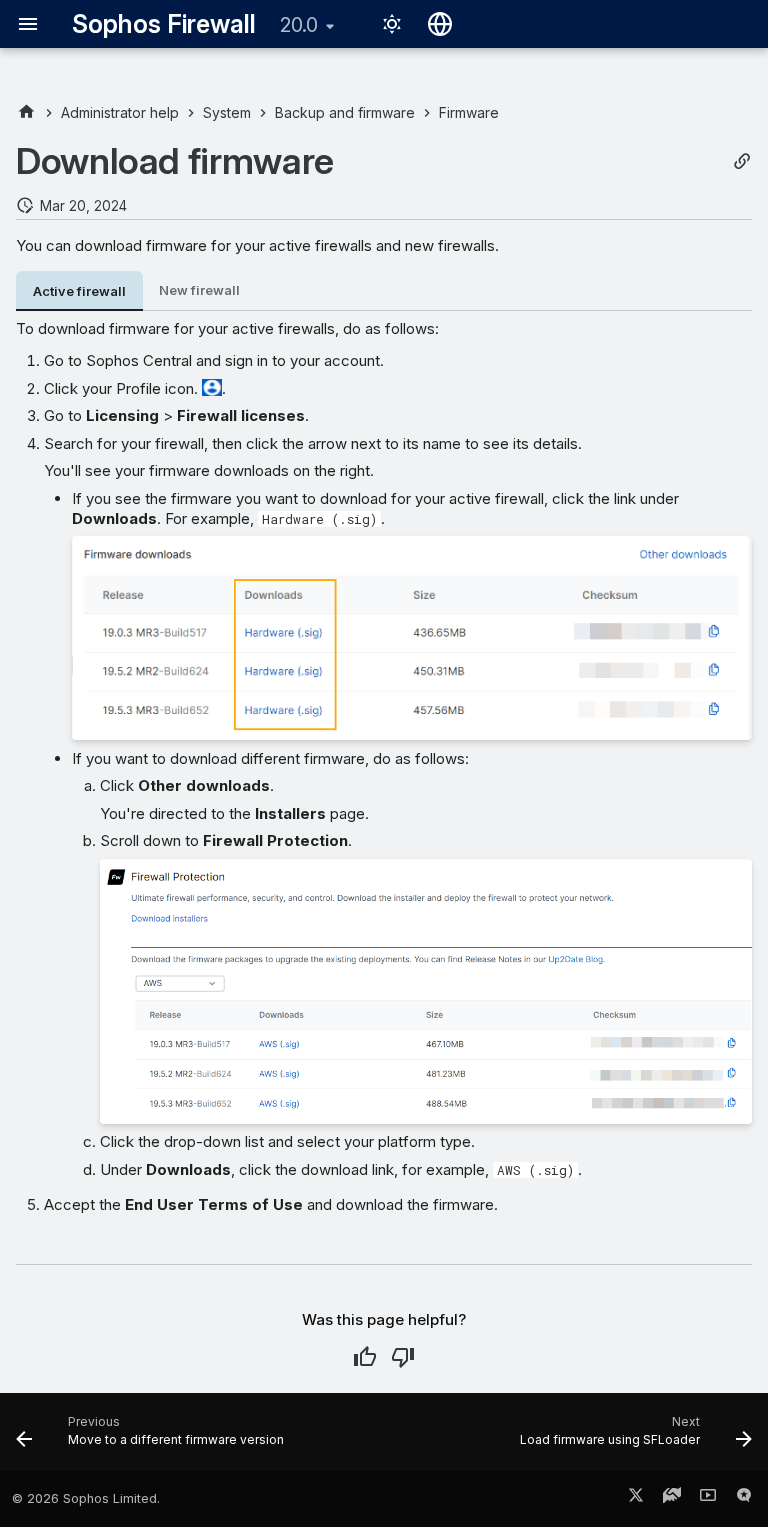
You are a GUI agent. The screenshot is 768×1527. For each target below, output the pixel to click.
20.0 (299, 25)
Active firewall (79, 291)
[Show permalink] (742, 161)
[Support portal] (672, 1499)
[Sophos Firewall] (26, 112)
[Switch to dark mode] (392, 24)
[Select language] (440, 24)
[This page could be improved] (403, 1357)
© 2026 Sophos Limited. (86, 1498)
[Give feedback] (744, 1499)
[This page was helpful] (365, 1357)
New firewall (199, 290)
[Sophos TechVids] (708, 1499)
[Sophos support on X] (636, 1499)
